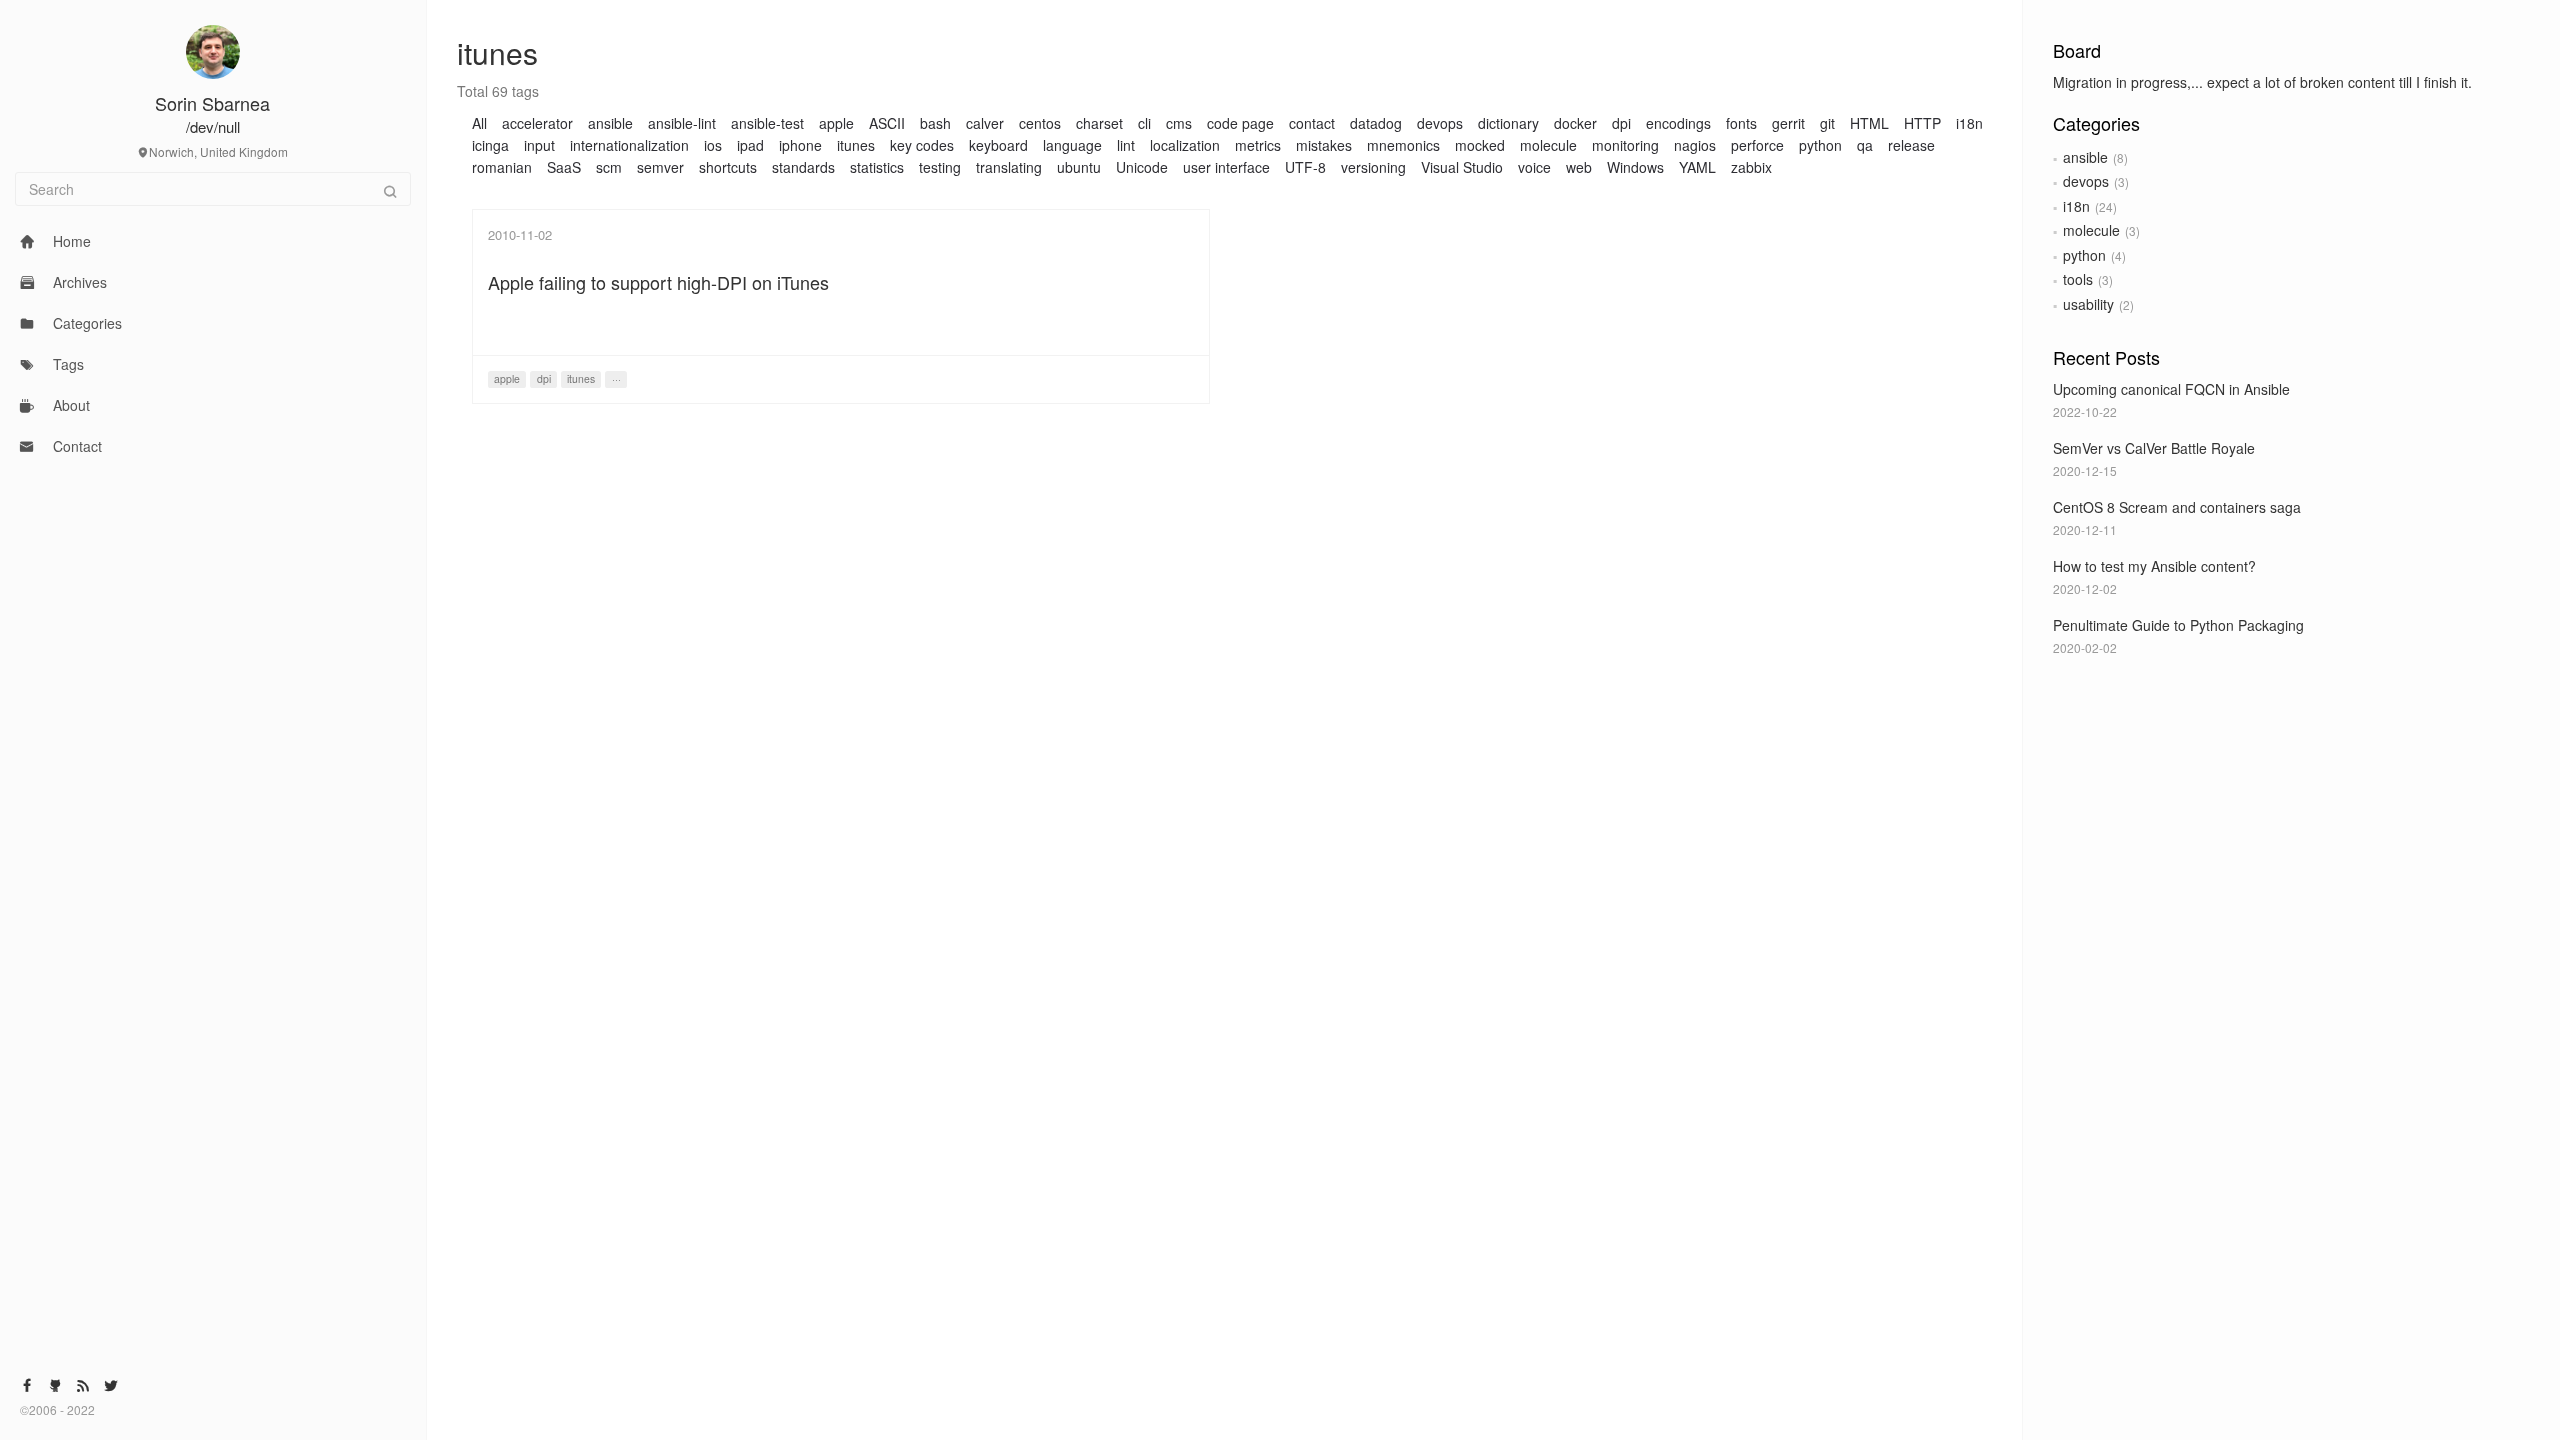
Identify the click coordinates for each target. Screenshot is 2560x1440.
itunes (856, 145)
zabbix (1751, 167)
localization (1185, 145)
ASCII (887, 123)
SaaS (564, 167)
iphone (800, 145)
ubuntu (1079, 167)
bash (935, 123)
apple (836, 123)
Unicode (1142, 167)
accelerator (537, 123)
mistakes (1324, 145)
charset (1099, 123)
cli (1144, 123)
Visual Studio (1462, 167)
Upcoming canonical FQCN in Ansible (2171, 389)
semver (660, 167)
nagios (1695, 145)
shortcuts (728, 167)
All (479, 123)
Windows (1635, 167)
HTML (1869, 123)
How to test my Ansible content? (2154, 566)
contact (1312, 123)
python (2084, 255)
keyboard (998, 145)
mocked (1480, 145)
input (539, 145)
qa (1865, 145)
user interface (1226, 167)
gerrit (1788, 123)
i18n (2076, 206)
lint (1126, 145)
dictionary (1508, 123)
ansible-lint (682, 123)
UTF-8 (1305, 167)
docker (1575, 123)
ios (713, 145)
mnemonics (1403, 145)
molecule (2091, 230)
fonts (1741, 123)
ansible (2085, 157)
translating (1009, 167)
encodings (1678, 123)
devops (2086, 181)
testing (940, 167)
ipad (750, 145)
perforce (1757, 145)
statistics (877, 167)
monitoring (1625, 145)
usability (2088, 304)
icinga (490, 145)
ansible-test (767, 123)
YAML (1697, 167)
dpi (1621, 123)
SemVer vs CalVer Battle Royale (2154, 448)
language (1072, 145)
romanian (502, 167)
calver (985, 123)
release (1911, 145)
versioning (1373, 167)
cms (1179, 123)
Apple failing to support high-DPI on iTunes (658, 282)
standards (803, 167)
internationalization (629, 145)
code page (1240, 123)
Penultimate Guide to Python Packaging (2178, 625)
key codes (922, 145)
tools (2078, 279)
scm (609, 167)
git (1827, 123)
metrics (1258, 145)
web (1579, 167)
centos (1040, 123)
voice (1534, 167)
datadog (1376, 123)
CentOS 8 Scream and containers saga (2177, 507)
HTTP (1922, 123)
